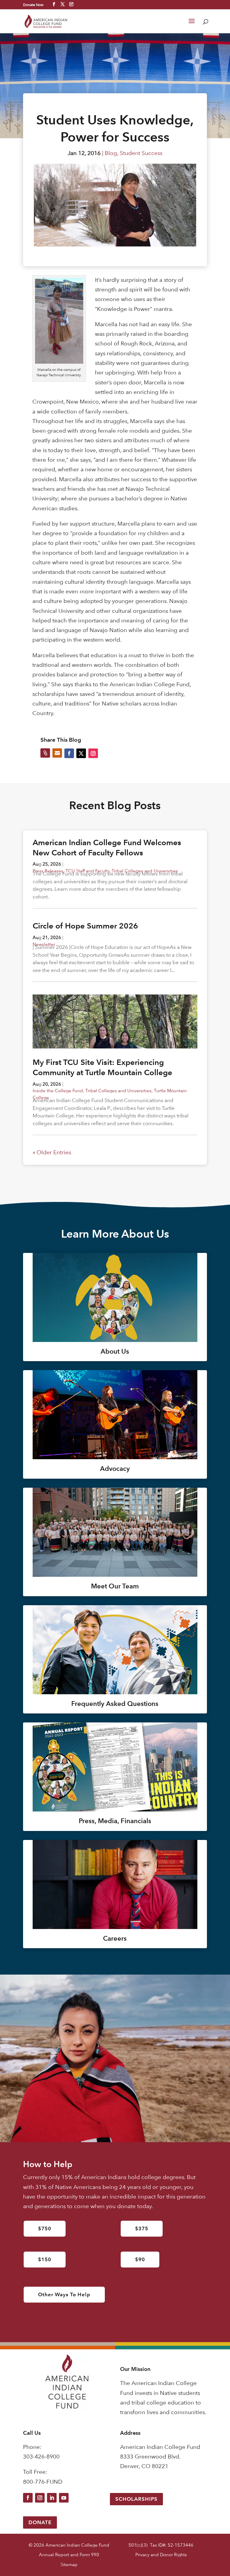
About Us (115, 1351)
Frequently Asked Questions (115, 1704)
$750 (45, 2229)
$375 (142, 2229)
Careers (115, 1938)
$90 (140, 2259)
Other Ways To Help (64, 2294)
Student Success (141, 153)
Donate (40, 2522)
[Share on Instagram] (93, 753)
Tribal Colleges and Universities (118, 1091)
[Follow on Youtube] (64, 2498)
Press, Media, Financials (115, 1821)
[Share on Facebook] (69, 753)
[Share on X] (81, 753)
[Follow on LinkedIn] (52, 2498)
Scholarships (136, 2499)
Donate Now (33, 4)
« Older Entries (52, 1152)
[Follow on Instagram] (40, 2498)
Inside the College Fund (58, 1091)
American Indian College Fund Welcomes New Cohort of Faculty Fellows (107, 848)
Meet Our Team (115, 1586)
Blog (111, 153)
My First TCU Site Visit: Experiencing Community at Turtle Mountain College (102, 1067)
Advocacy (115, 1469)
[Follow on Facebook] (28, 2498)
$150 (45, 2259)
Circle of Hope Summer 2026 (85, 926)
